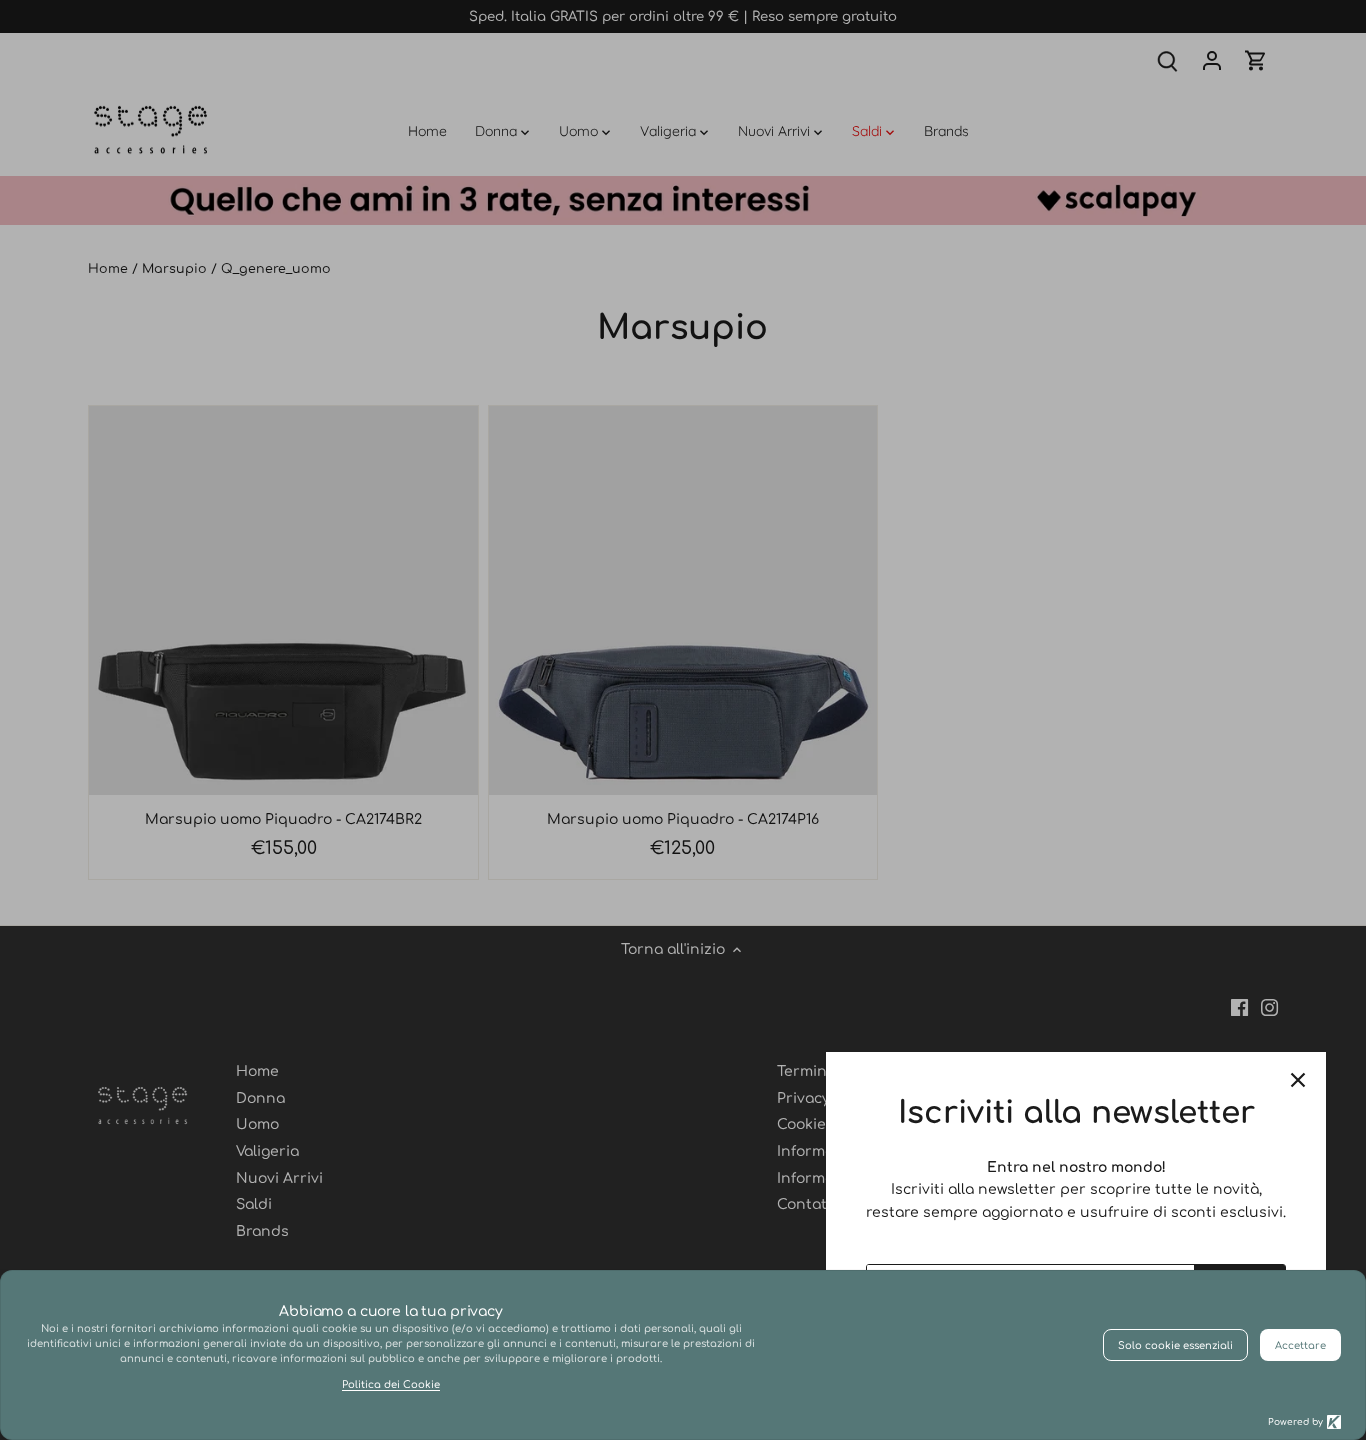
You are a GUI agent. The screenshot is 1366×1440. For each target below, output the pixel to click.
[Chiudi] (1298, 1080)
